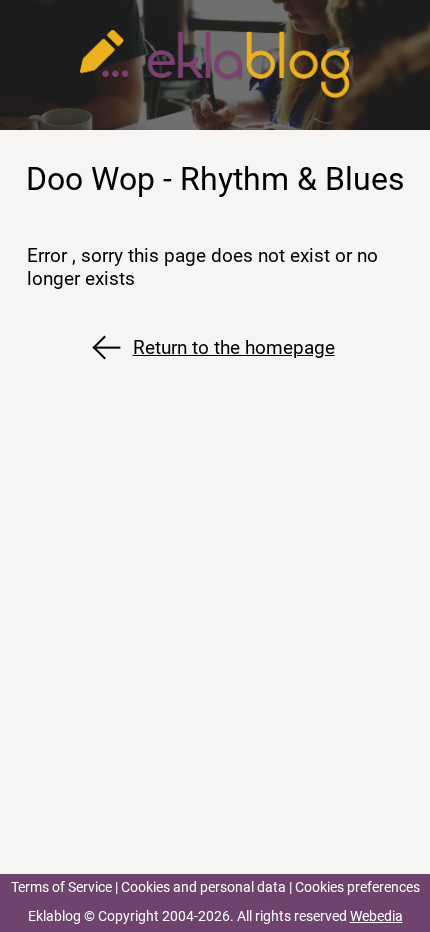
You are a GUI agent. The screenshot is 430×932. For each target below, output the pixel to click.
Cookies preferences (357, 887)
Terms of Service (61, 887)
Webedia (376, 916)
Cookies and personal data (203, 887)
